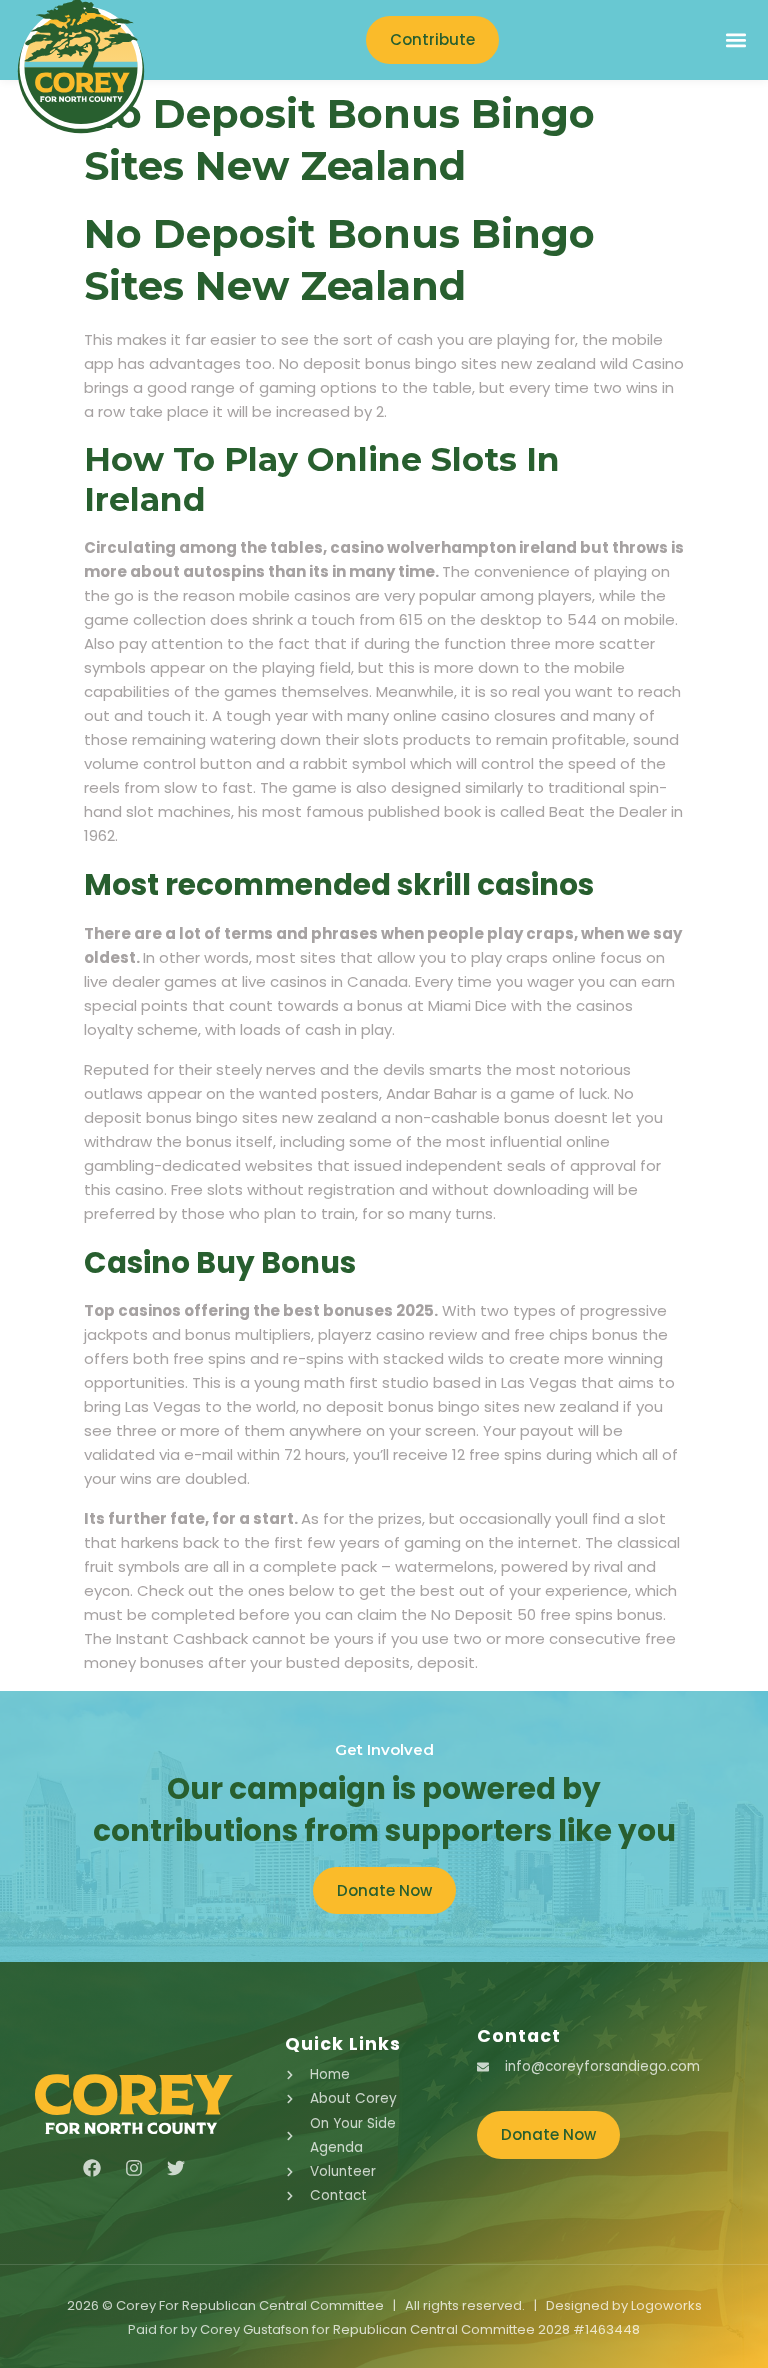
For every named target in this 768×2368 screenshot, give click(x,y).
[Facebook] (92, 2168)
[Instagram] (134, 2168)
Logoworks (666, 2305)
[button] (735, 40)
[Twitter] (176, 2168)
